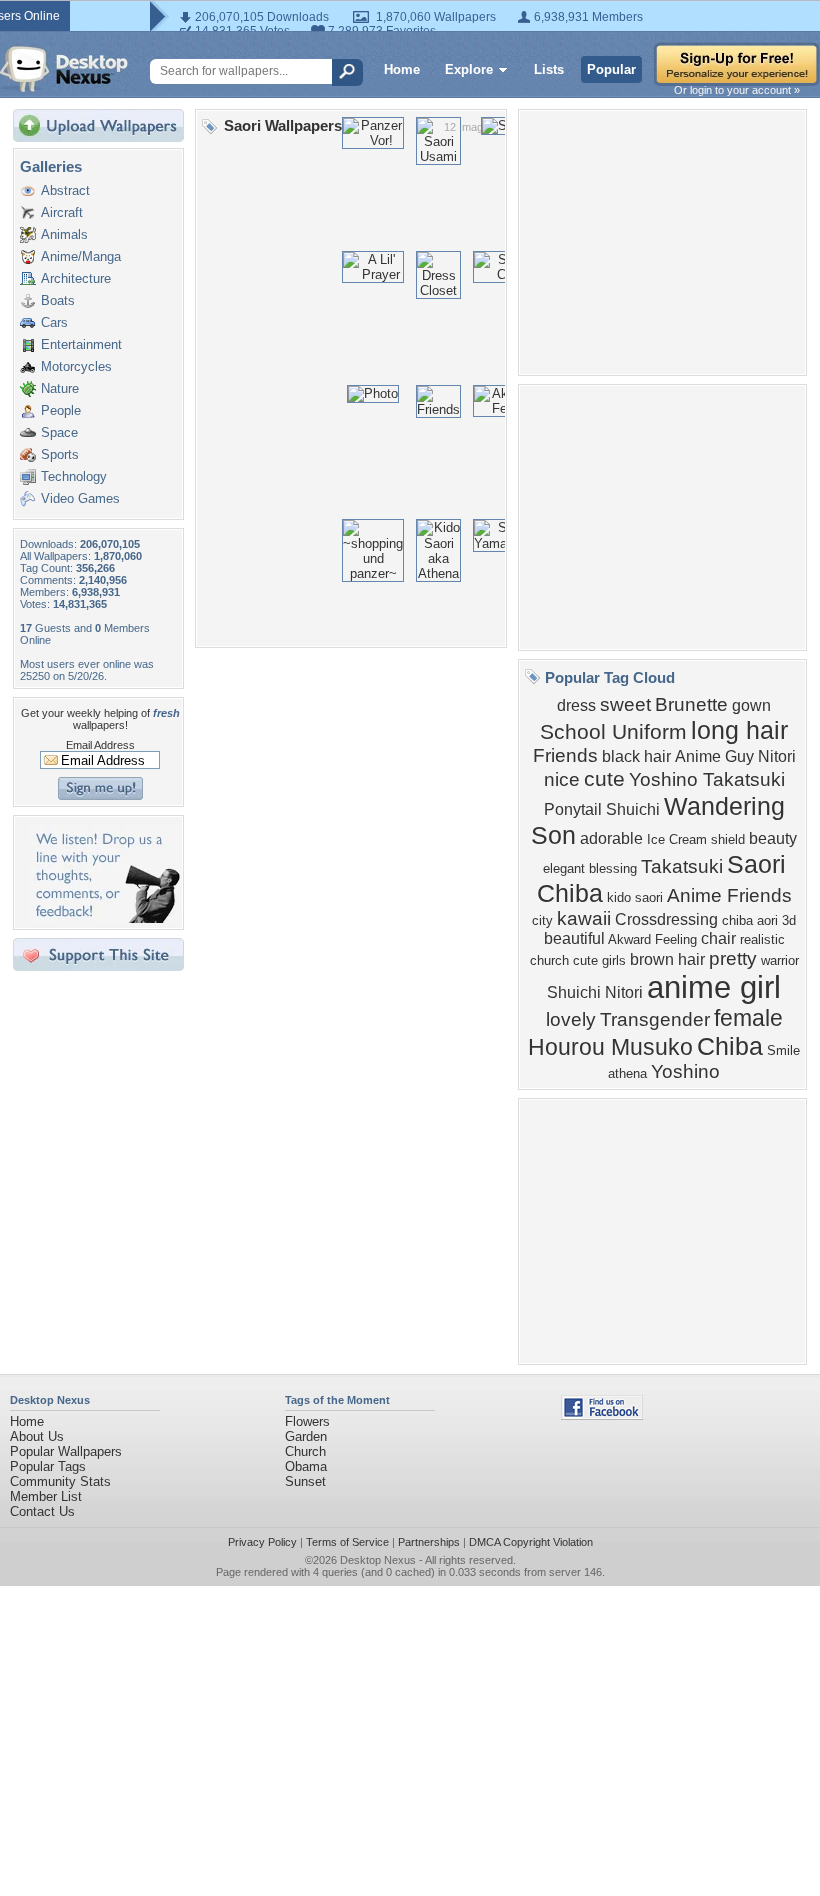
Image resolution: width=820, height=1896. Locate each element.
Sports (60, 454)
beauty (773, 838)
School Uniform (613, 732)
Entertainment (81, 344)
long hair (739, 730)
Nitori (777, 756)
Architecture (76, 278)
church (549, 960)
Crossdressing (666, 919)
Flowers (307, 1421)
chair (718, 938)
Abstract (65, 190)
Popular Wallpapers (66, 1451)
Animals (64, 234)
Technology (74, 476)
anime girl (714, 987)
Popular (611, 69)
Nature (60, 388)
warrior (780, 960)
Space (59, 432)
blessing (613, 868)
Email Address (100, 745)
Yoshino (685, 1071)
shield (728, 839)
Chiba (730, 1046)
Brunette (691, 704)
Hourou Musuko (610, 1047)
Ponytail (573, 809)
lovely (571, 1019)
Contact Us (42, 1511)
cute (604, 779)
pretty (733, 958)
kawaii (584, 918)
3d (789, 920)
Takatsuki (682, 866)
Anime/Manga (81, 256)
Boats (58, 300)
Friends (565, 755)
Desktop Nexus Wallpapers (64, 69)
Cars (54, 322)
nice (562, 779)
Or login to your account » (737, 90)
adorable (611, 838)
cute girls (599, 960)
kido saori (635, 897)
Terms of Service (347, 1542)
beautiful (574, 938)
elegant (564, 868)
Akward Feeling (652, 939)
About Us (37, 1436)
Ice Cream (677, 839)
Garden (306, 1436)
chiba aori (750, 920)
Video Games (80, 498)
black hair (636, 756)
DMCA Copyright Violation (531, 1542)
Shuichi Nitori (595, 992)
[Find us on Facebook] (602, 1415)
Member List (46, 1496)
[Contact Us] (104, 918)
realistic (762, 939)
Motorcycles (76, 366)
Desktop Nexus (378, 1560)
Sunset (305, 1481)
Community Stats (60, 1481)
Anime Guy (714, 756)
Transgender (655, 1019)
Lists (549, 69)
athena (627, 1073)
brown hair (667, 959)
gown (751, 705)
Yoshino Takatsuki (707, 779)
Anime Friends (729, 895)
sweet (625, 704)
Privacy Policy (262, 1542)
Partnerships (429, 1542)
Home (402, 69)
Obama (306, 1466)
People (61, 410)
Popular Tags (48, 1466)
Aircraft (62, 212)
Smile (783, 1050)
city (542, 920)
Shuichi (633, 809)
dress (576, 705)
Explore (469, 69)
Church (305, 1451)
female (748, 1018)
